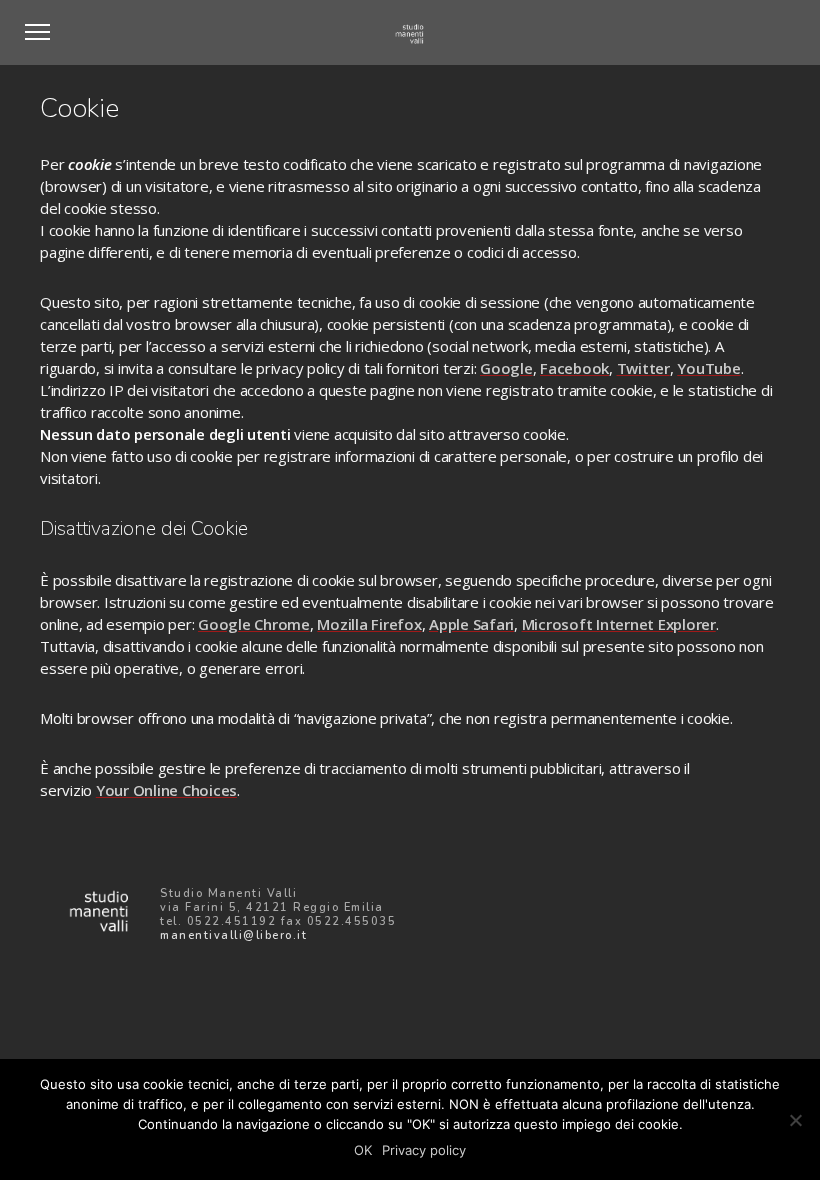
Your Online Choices (166, 790)
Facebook (574, 368)
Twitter (643, 368)
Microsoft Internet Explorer (619, 624)
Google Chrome (254, 624)
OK (363, 1150)
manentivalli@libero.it (233, 935)
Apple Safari (471, 624)
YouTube (708, 368)
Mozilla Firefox (369, 624)
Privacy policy (424, 1150)
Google (506, 368)
